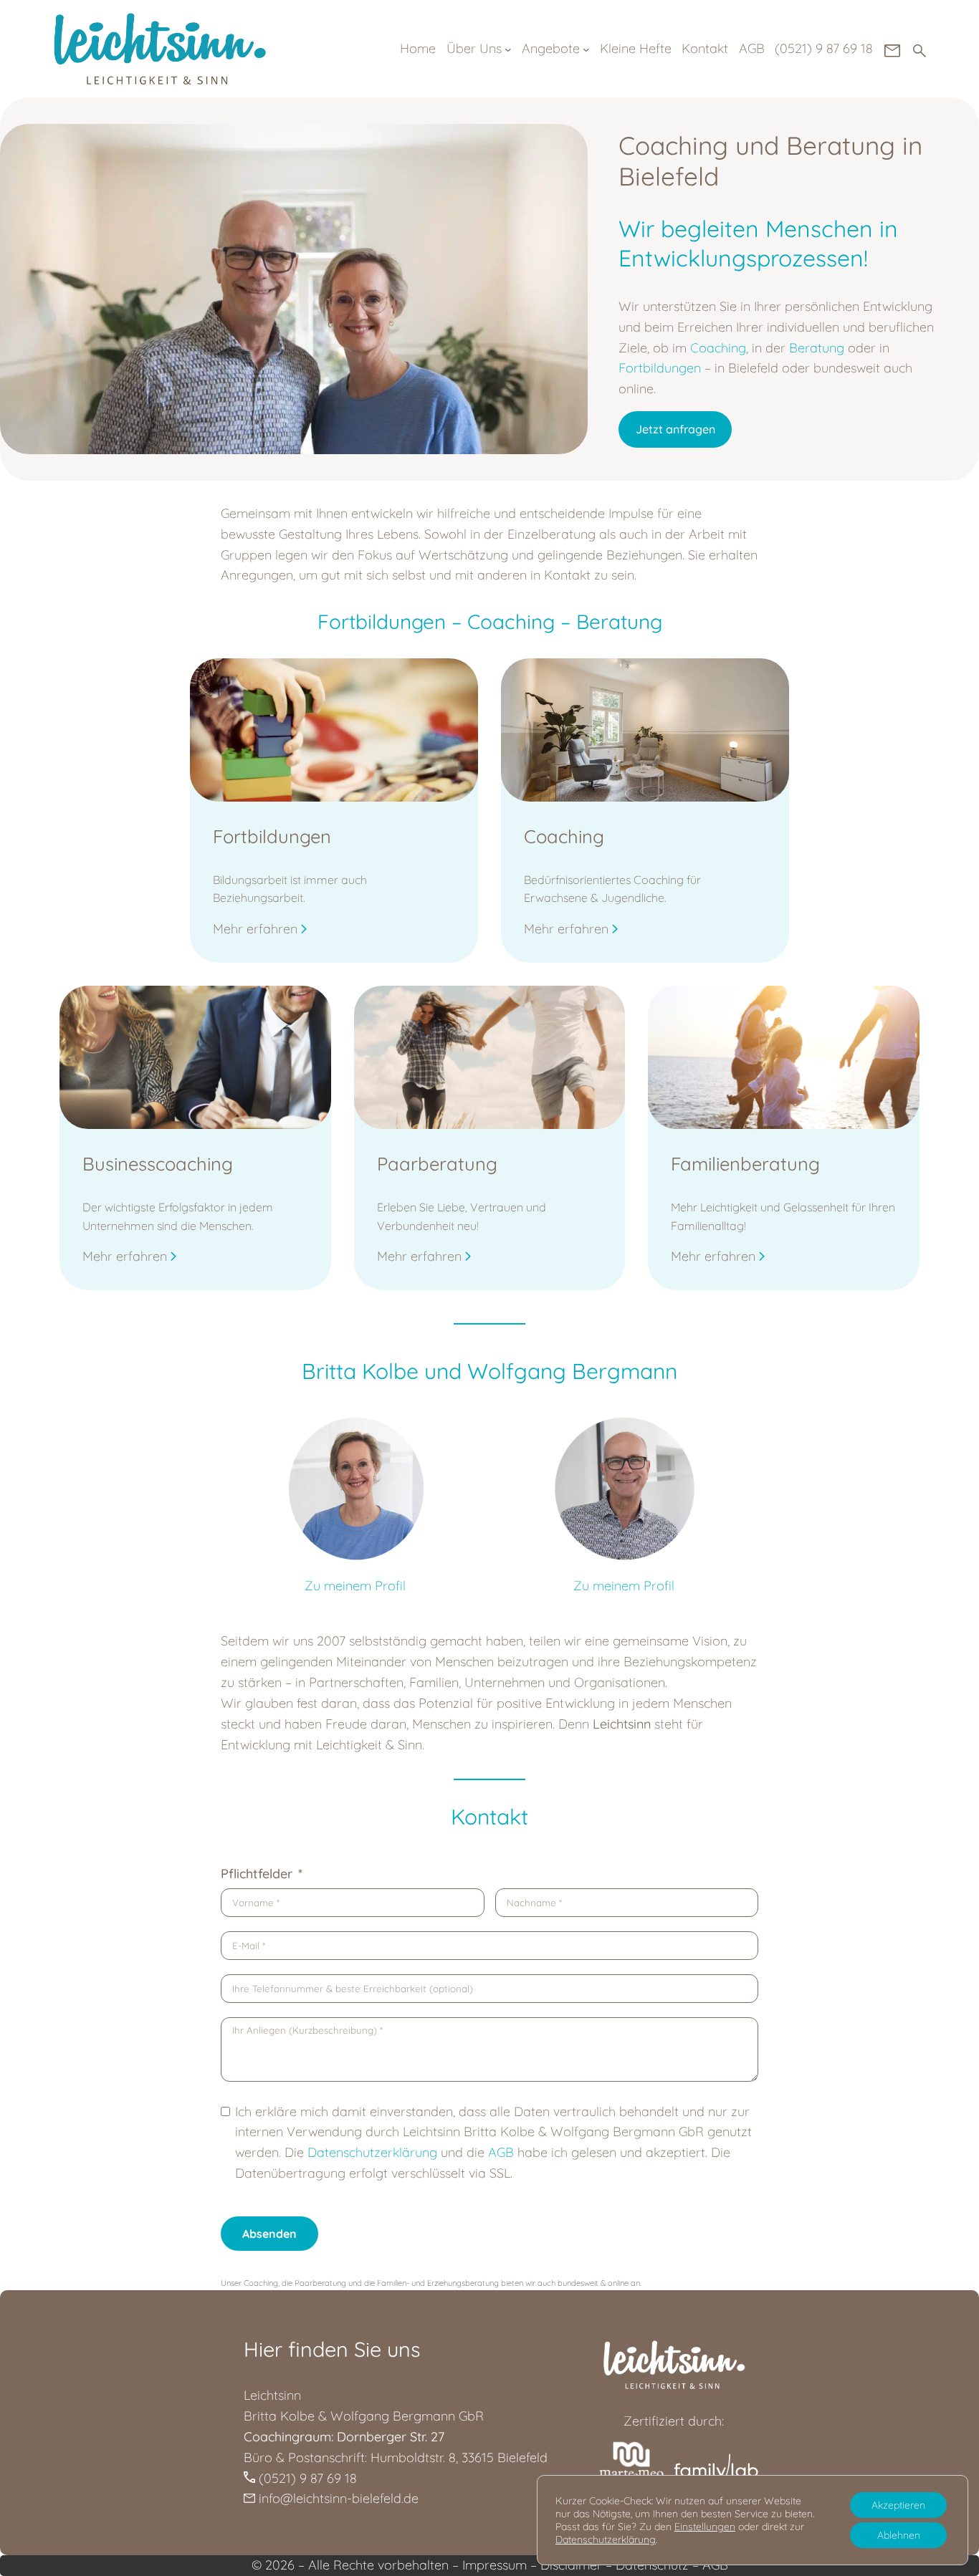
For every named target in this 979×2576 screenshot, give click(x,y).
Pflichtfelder (257, 1874)
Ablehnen (899, 2535)
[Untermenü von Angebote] (586, 49)
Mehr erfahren (255, 929)
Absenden (269, 2234)
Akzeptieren (898, 2505)
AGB (501, 2152)
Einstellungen (705, 2527)
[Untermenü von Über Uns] (508, 49)
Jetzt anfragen (675, 429)
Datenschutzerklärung (606, 2539)
